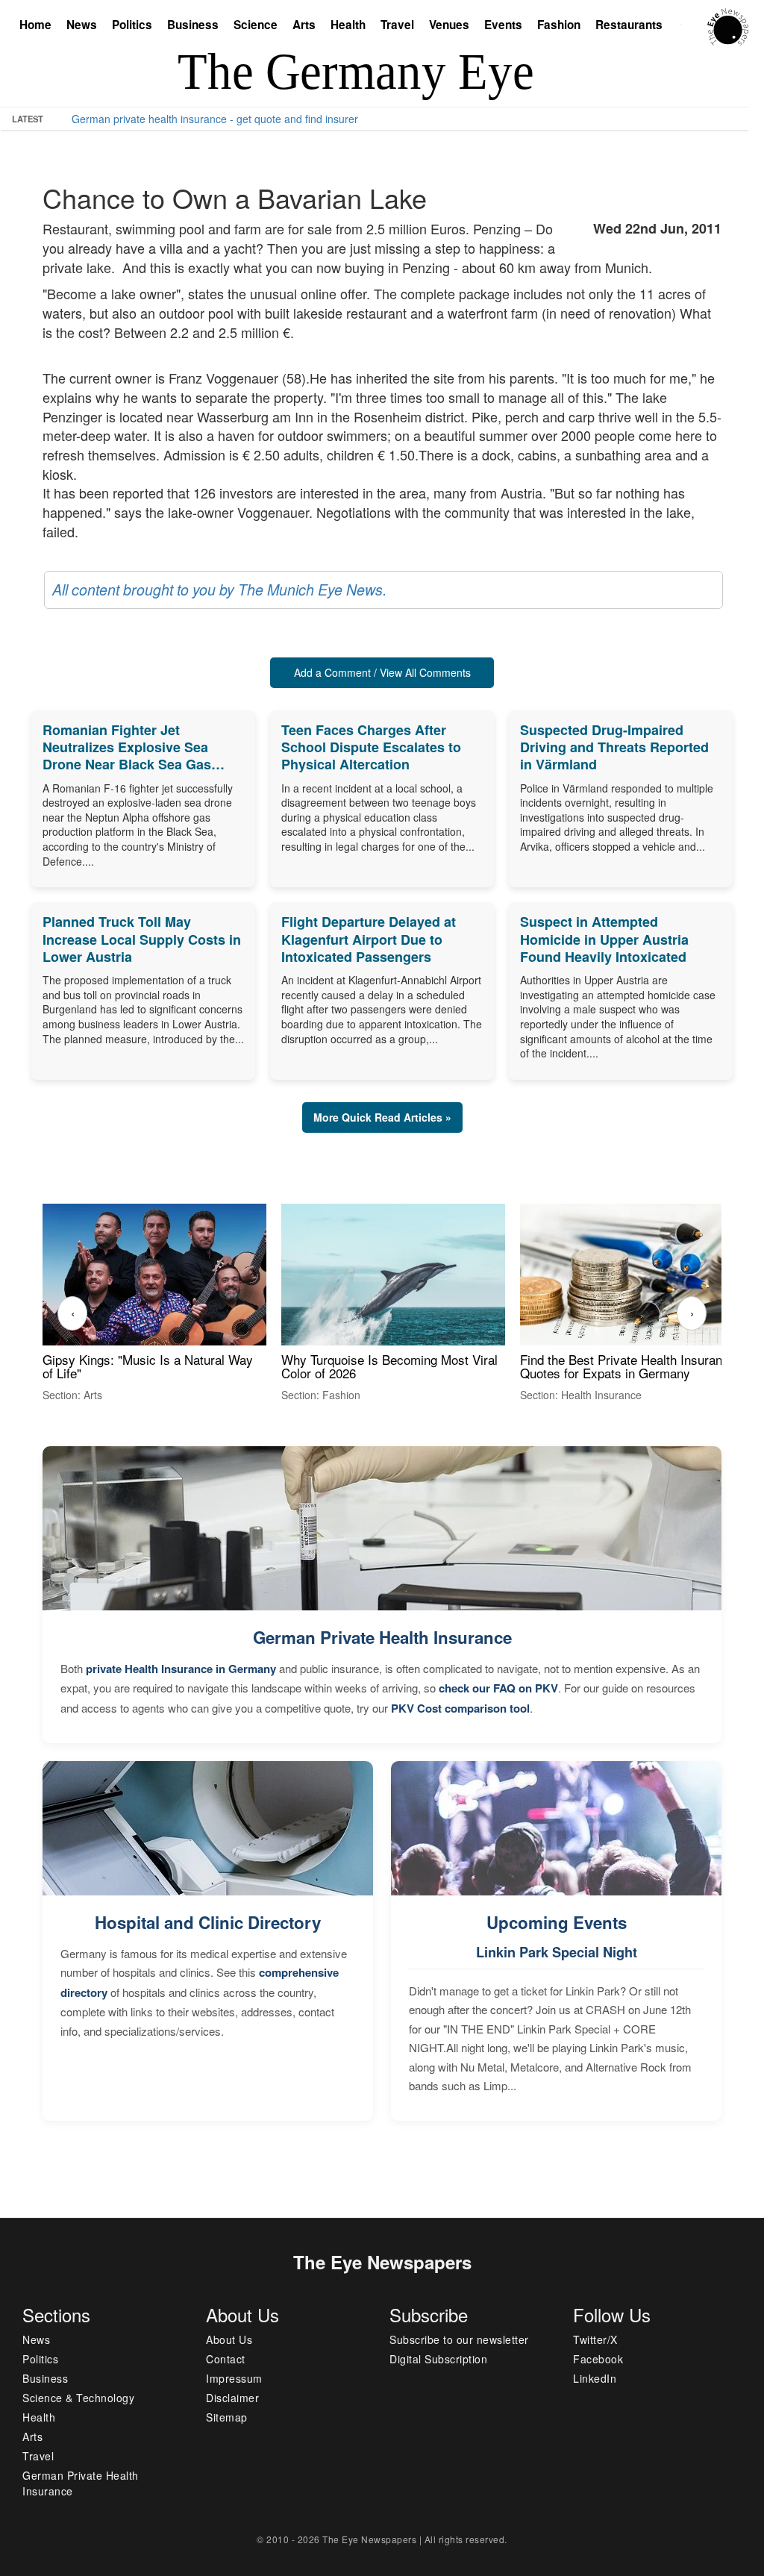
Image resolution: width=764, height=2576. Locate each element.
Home (35, 25)
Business (193, 25)
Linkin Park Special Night (557, 1952)
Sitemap (227, 2417)
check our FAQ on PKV (498, 1688)
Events (503, 25)
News (82, 25)
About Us (229, 2339)
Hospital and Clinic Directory (208, 1922)
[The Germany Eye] (728, 25)
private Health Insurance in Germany (181, 1669)
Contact (226, 2359)
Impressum (234, 2378)
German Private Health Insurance (382, 1637)
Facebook (598, 2359)
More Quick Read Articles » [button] (382, 1117)
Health (348, 25)
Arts (304, 25)
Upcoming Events (557, 1922)
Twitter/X (595, 2339)
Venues (449, 25)
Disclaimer (232, 2398)
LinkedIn (595, 2378)
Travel (397, 25)
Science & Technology (78, 2398)
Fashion (559, 25)
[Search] (685, 26)
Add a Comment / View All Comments (382, 672)
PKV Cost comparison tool (460, 1708)
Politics (132, 25)
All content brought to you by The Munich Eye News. (219, 590)
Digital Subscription (438, 2359)
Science (256, 25)
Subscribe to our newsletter (459, 2339)
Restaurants (629, 25)
